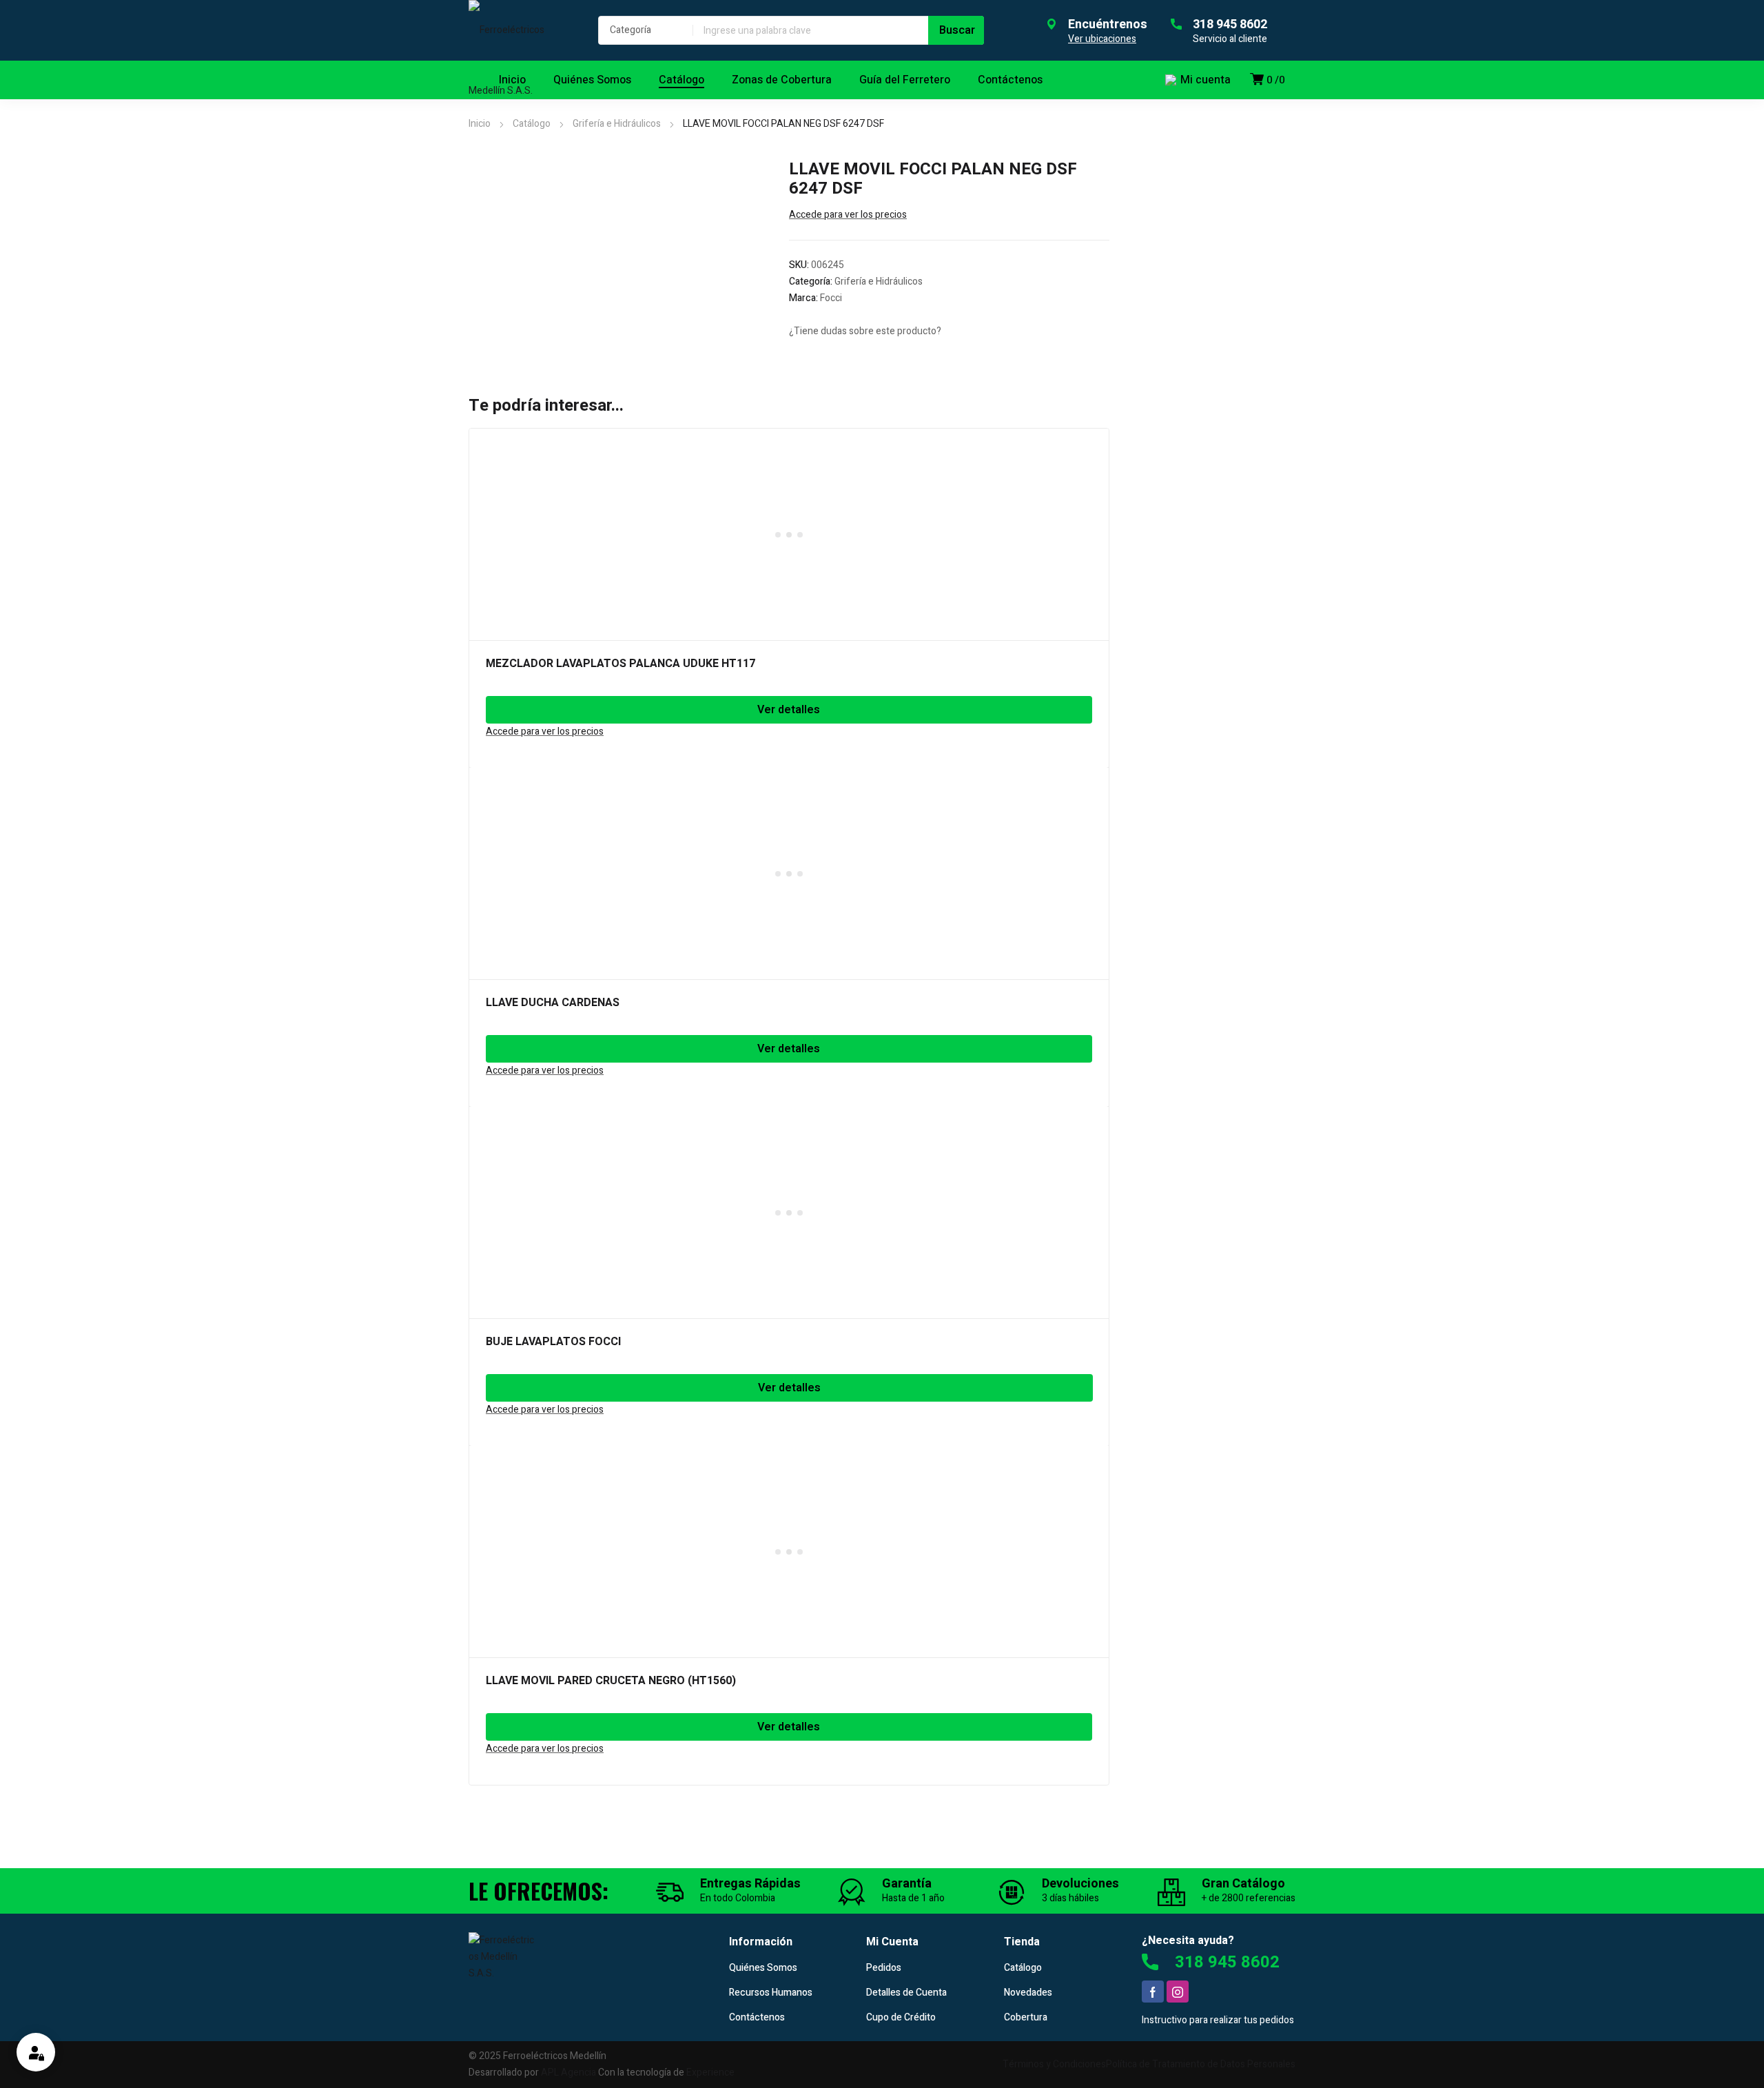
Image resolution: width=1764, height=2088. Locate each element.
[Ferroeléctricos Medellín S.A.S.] (520, 61)
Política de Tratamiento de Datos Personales (1201, 2064)
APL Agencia (568, 2072)
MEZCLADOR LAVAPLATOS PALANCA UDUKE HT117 (621, 664)
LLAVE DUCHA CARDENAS (553, 1003)
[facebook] (1153, 1992)
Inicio (480, 124)
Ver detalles (789, 710)
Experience (710, 2072)
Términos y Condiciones (1054, 2064)
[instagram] (1178, 1992)
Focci (831, 298)
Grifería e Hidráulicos (617, 124)
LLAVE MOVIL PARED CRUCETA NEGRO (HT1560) (611, 1681)
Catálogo (532, 124)
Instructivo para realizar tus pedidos (1218, 2020)
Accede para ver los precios (848, 215)
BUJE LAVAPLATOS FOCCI (553, 1342)
